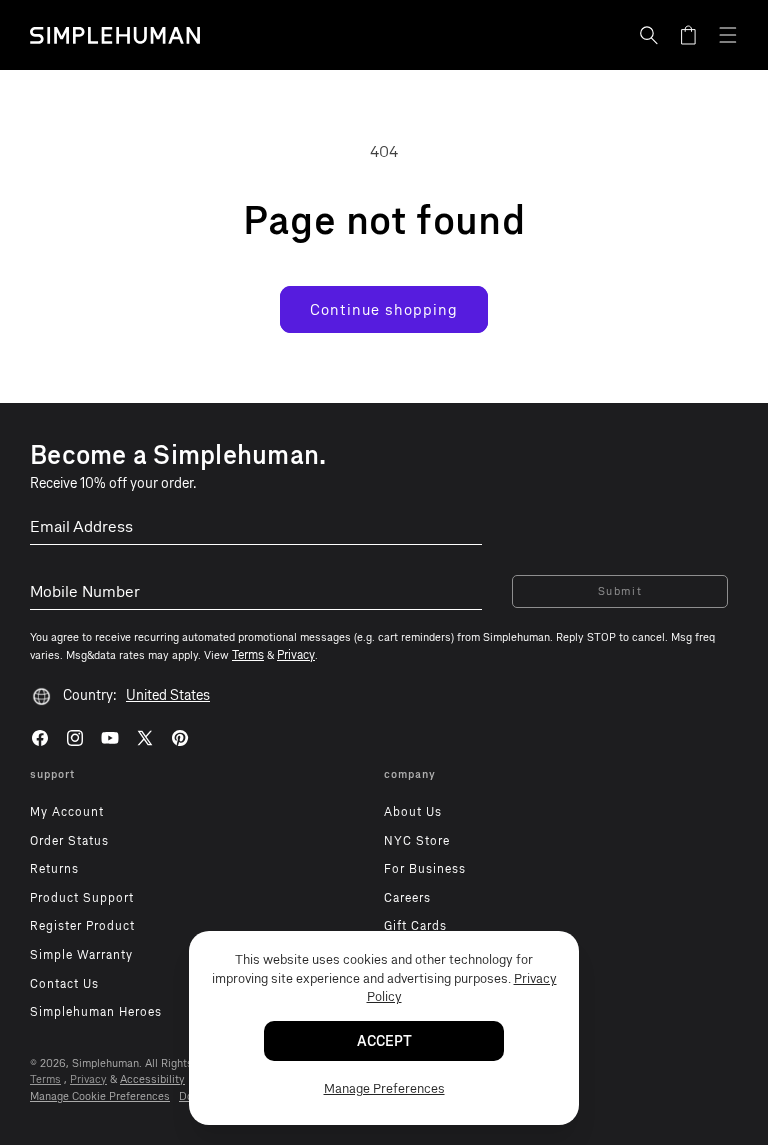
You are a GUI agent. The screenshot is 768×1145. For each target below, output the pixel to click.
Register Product (82, 926)
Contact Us (64, 984)
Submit (620, 591)
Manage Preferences (384, 1088)
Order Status (69, 841)
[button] (649, 35)
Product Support (82, 898)
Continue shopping (384, 310)
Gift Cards (415, 926)
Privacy (88, 1079)
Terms (45, 1079)
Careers (407, 898)
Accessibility (152, 1079)
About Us (413, 812)
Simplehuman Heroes (96, 1012)
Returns (54, 869)
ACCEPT (384, 1041)
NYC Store (417, 841)
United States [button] (168, 695)
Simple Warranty (81, 955)
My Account (67, 812)
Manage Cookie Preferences (100, 1096)
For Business (425, 869)
